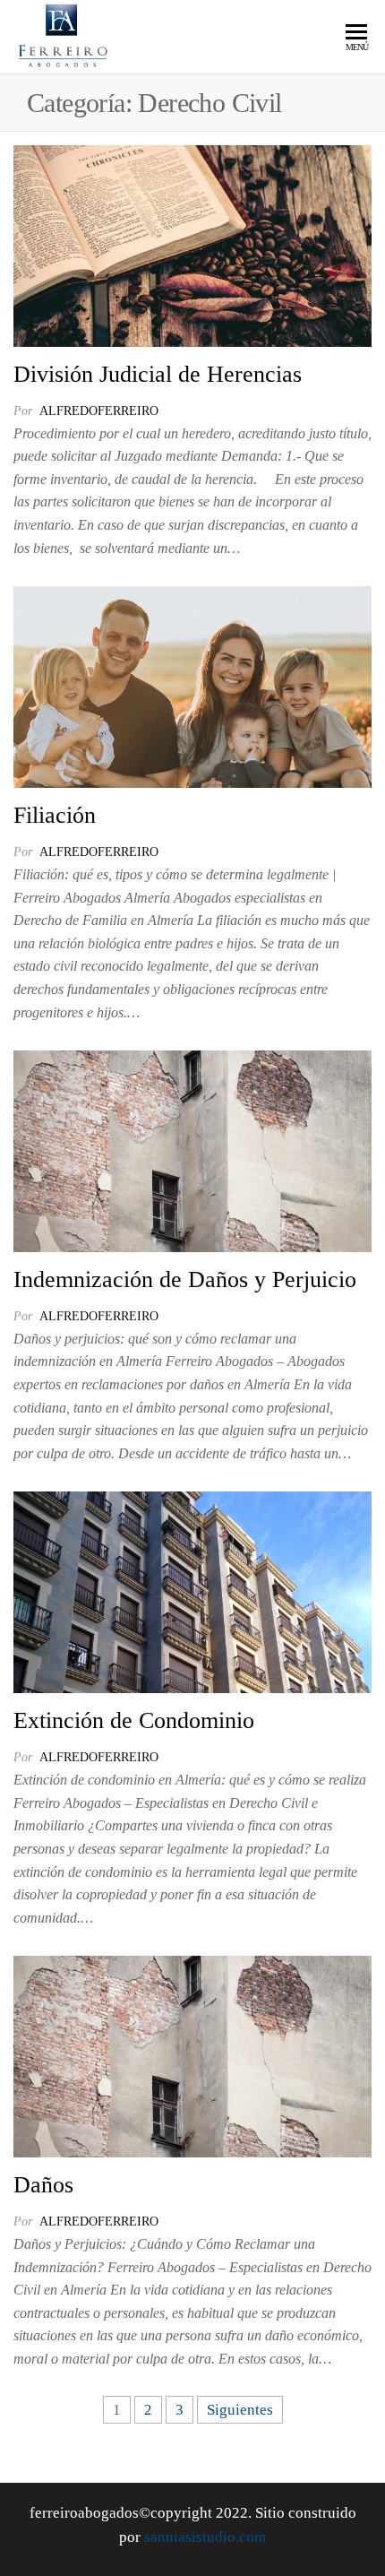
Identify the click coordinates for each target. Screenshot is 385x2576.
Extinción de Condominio (134, 1720)
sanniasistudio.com (205, 2537)
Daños (43, 2185)
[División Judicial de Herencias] (192, 244)
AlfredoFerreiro (99, 411)
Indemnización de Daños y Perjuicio (185, 1279)
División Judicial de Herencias (158, 374)
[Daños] (192, 2056)
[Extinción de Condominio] (192, 1591)
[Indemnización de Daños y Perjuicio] (192, 1150)
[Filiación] (192, 686)
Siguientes (240, 2410)
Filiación (55, 815)
